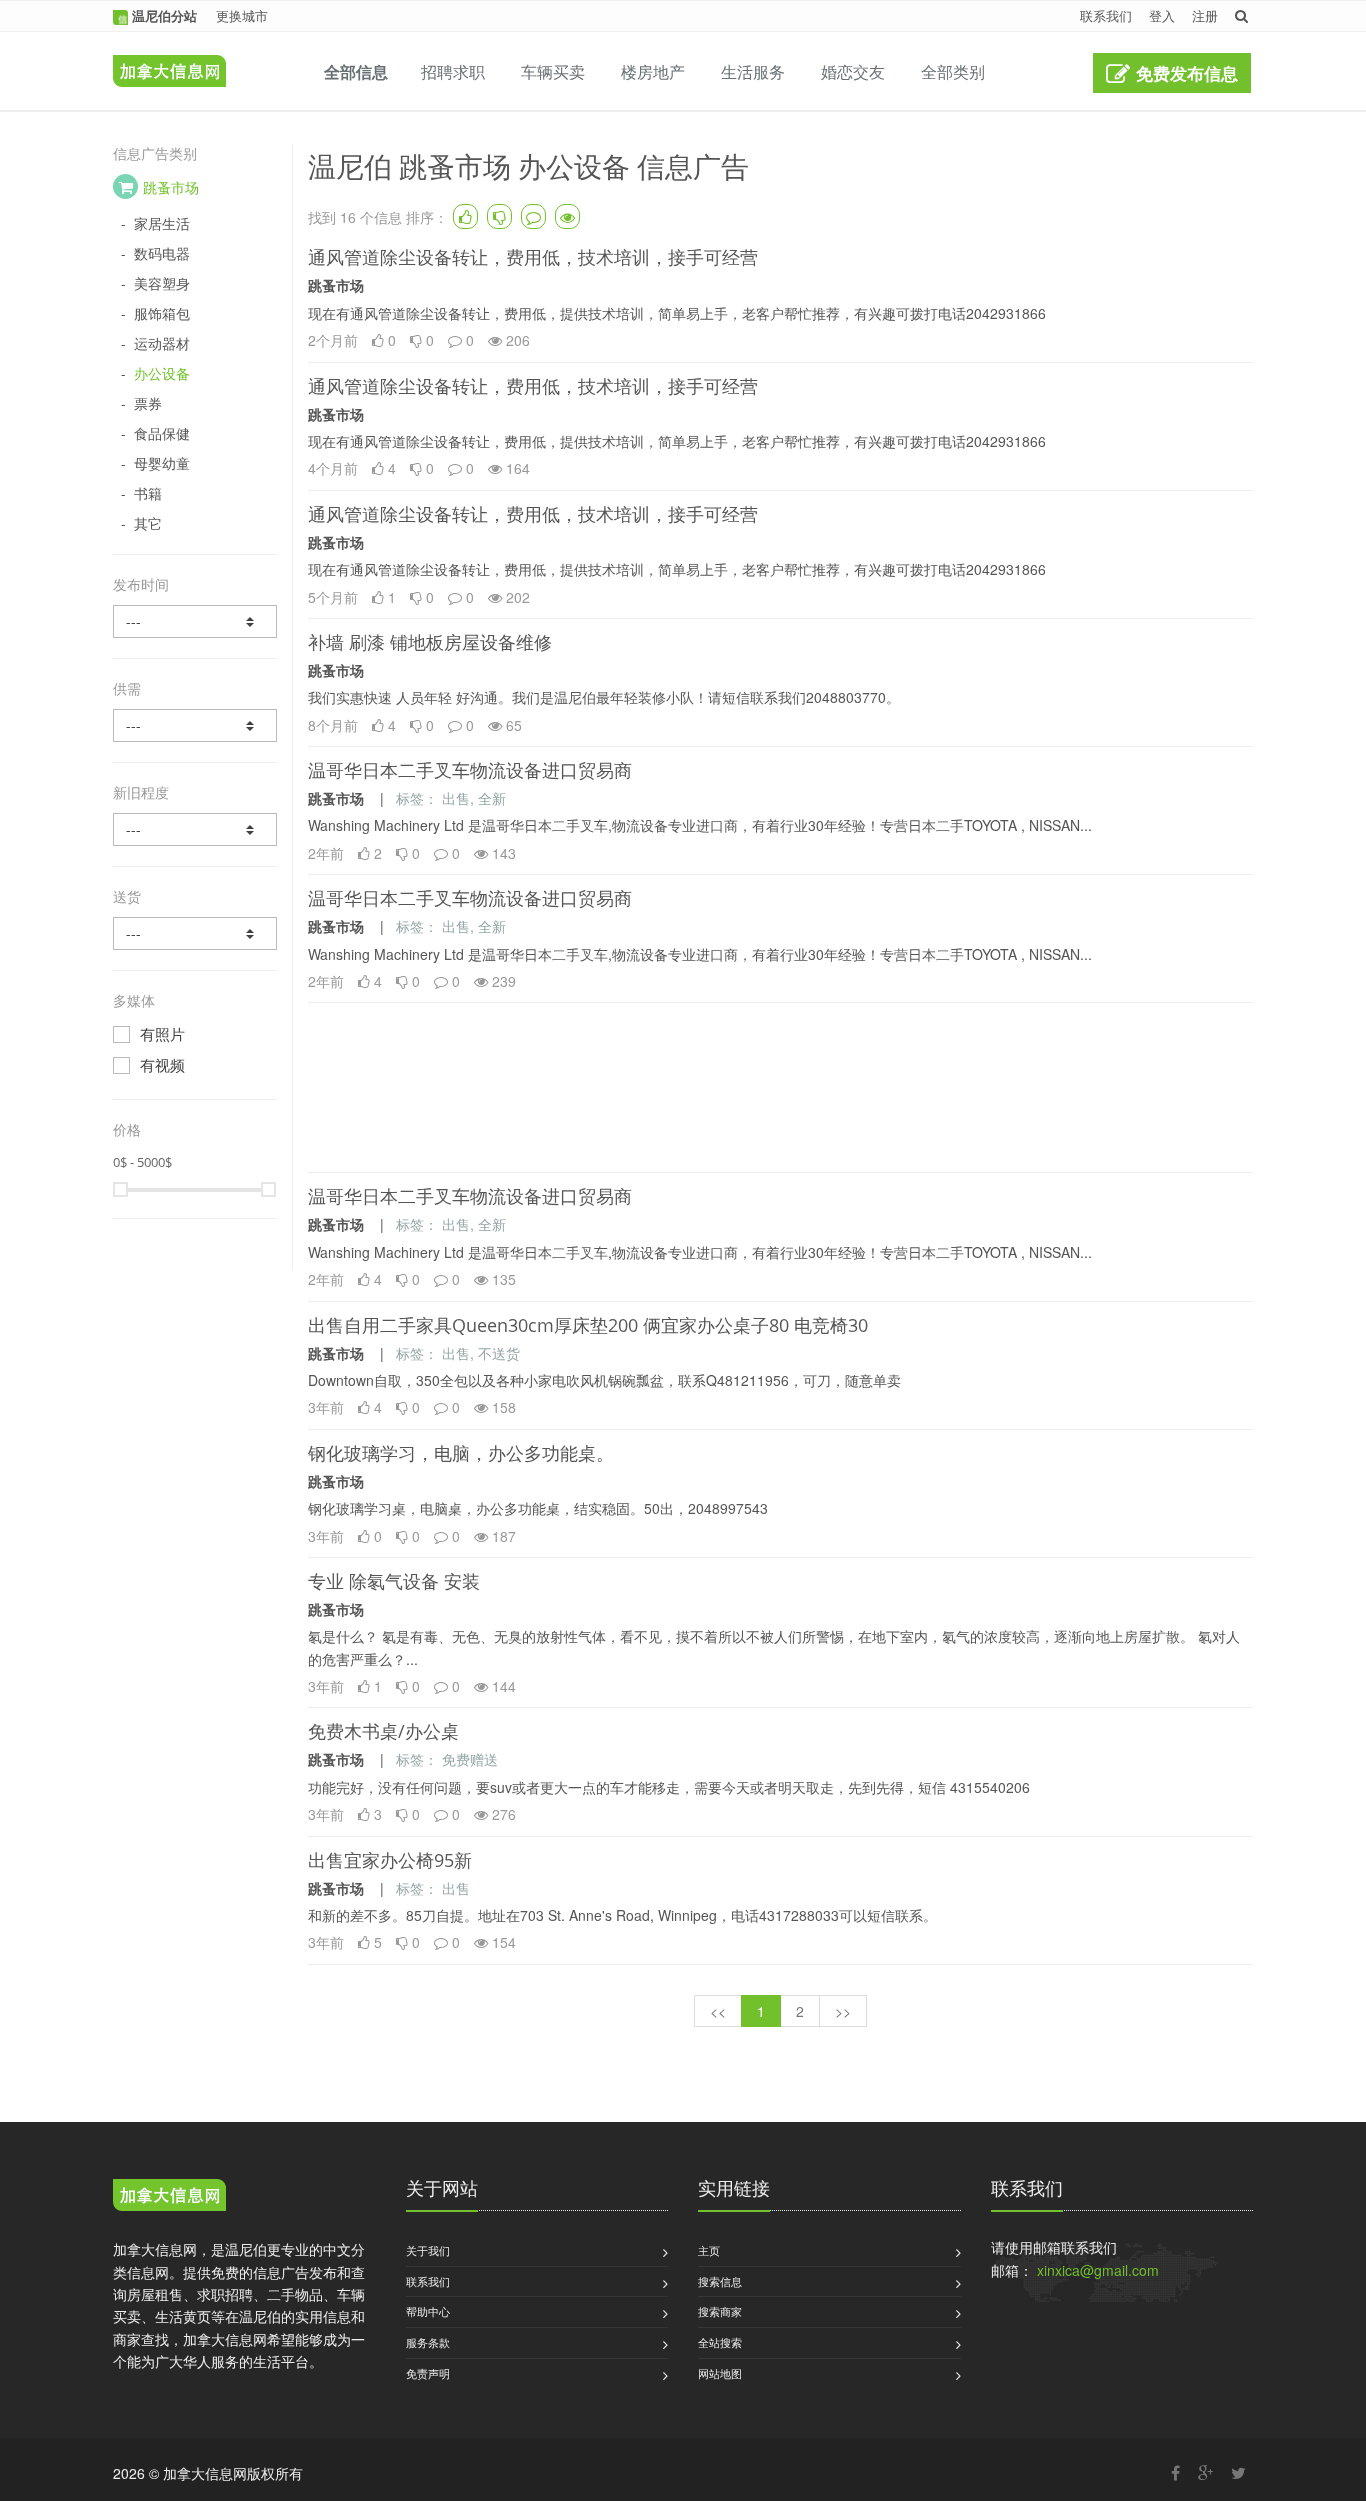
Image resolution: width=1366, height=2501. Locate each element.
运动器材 (162, 343)
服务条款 (428, 2342)
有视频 (162, 1065)
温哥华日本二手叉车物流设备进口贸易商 (470, 770)
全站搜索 (720, 2342)
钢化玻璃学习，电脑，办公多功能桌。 (461, 1453)
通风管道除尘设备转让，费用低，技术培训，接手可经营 (533, 257)
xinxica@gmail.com (1098, 2270)
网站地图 (720, 2373)
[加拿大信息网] (169, 2198)
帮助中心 (428, 2311)
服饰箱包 (162, 313)
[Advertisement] (780, 1087)
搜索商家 (720, 2311)
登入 (1162, 15)
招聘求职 (453, 71)
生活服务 (753, 71)
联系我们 (1106, 15)
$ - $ (142, 1162)
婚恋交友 (853, 71)
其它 (148, 523)
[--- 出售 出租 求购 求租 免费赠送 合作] (195, 725)
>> (843, 2011)
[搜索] (1241, 15)
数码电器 (162, 253)
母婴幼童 (162, 463)
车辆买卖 (553, 71)
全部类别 (953, 71)
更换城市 (242, 15)
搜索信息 (720, 2281)
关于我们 (428, 2250)
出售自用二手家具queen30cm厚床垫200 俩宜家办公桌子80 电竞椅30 (588, 1325)
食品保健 (162, 433)
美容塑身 (162, 283)
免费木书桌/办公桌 (383, 1731)
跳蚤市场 (171, 187)
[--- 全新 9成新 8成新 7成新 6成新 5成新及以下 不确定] (195, 829)
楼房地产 (653, 71)
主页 (709, 2250)
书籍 (148, 493)
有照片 (162, 1034)
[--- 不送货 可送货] (195, 933)
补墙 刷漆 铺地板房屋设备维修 (430, 642)
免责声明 (428, 2373)
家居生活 (162, 223)
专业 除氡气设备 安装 (394, 1581)
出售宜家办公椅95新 (390, 1860)
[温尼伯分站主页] (164, 57)
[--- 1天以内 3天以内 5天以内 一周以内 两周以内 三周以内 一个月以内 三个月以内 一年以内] (195, 621)
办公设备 (162, 373)
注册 (1205, 15)
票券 (148, 403)
